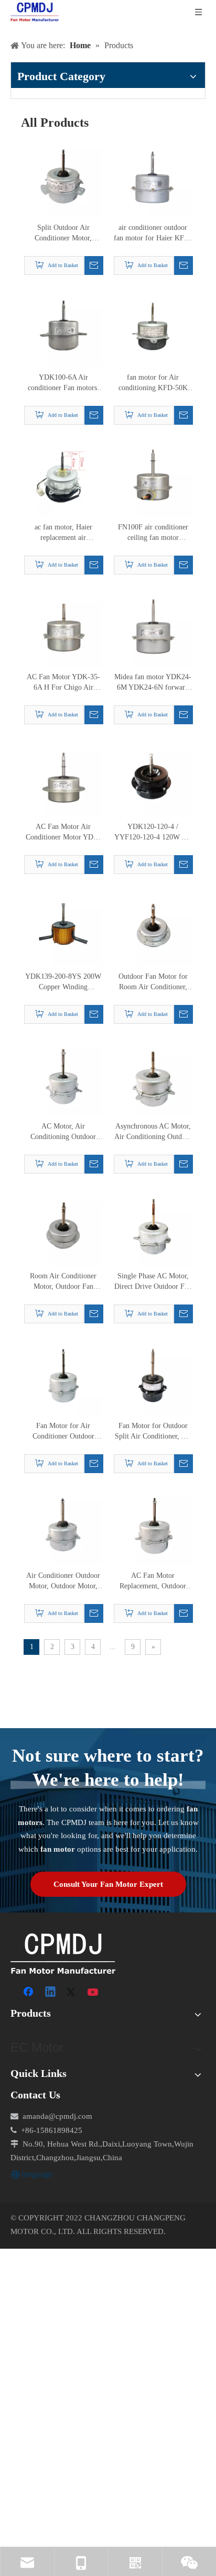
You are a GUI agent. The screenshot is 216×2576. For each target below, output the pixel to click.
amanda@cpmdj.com (57, 2116)
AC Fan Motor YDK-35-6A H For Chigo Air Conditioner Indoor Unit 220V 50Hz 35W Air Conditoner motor (63, 683)
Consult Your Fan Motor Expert (108, 1884)
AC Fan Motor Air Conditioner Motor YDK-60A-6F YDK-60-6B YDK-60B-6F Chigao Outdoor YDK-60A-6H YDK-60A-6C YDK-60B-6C (63, 833)
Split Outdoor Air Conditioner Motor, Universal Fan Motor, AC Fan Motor (63, 234)
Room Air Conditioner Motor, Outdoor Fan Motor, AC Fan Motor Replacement (63, 1282)
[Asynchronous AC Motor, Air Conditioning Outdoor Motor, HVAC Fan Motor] (153, 1076)
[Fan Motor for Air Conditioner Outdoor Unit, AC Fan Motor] (63, 1376)
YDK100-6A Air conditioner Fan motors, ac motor (63, 383)
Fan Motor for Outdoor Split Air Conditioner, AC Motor (153, 1432)
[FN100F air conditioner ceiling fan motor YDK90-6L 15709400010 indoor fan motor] (153, 477)
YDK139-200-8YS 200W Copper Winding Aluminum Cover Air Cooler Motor (63, 982)
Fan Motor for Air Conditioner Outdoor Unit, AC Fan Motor (63, 1432)
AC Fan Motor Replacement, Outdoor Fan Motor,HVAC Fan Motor (153, 1582)
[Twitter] (72, 1993)
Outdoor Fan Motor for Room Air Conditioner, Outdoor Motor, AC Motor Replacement (153, 982)
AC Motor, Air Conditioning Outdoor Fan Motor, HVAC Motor (63, 1132)
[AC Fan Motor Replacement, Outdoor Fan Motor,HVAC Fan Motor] (153, 1526)
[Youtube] (94, 1993)
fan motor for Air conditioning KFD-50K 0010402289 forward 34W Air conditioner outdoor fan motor (153, 383)
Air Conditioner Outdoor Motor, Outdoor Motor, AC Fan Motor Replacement (63, 1582)
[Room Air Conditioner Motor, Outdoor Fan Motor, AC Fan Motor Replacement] (63, 1226)
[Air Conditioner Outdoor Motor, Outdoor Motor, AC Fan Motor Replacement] (63, 1526)
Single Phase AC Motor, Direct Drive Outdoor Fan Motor (153, 1282)
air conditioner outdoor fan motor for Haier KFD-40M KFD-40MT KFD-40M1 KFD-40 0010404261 (153, 234)
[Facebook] (29, 1993)
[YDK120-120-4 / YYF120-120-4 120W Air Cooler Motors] (153, 777)
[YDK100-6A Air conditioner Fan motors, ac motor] (63, 328)
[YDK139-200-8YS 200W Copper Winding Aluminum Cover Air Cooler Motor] (63, 927)
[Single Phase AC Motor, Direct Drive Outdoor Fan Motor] (153, 1226)
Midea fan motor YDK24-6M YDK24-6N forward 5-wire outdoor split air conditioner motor (153, 683)
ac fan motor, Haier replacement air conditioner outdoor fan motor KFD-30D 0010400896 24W (63, 533)
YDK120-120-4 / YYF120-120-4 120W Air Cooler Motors (153, 833)
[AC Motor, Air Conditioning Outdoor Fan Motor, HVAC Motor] (63, 1076)
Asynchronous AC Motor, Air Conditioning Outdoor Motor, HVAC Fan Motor (153, 1132)
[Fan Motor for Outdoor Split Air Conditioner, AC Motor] (153, 1376)
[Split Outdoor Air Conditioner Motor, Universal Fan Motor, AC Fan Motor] (63, 178)
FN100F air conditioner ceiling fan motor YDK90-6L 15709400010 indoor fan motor (153, 533)
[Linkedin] (51, 1993)
